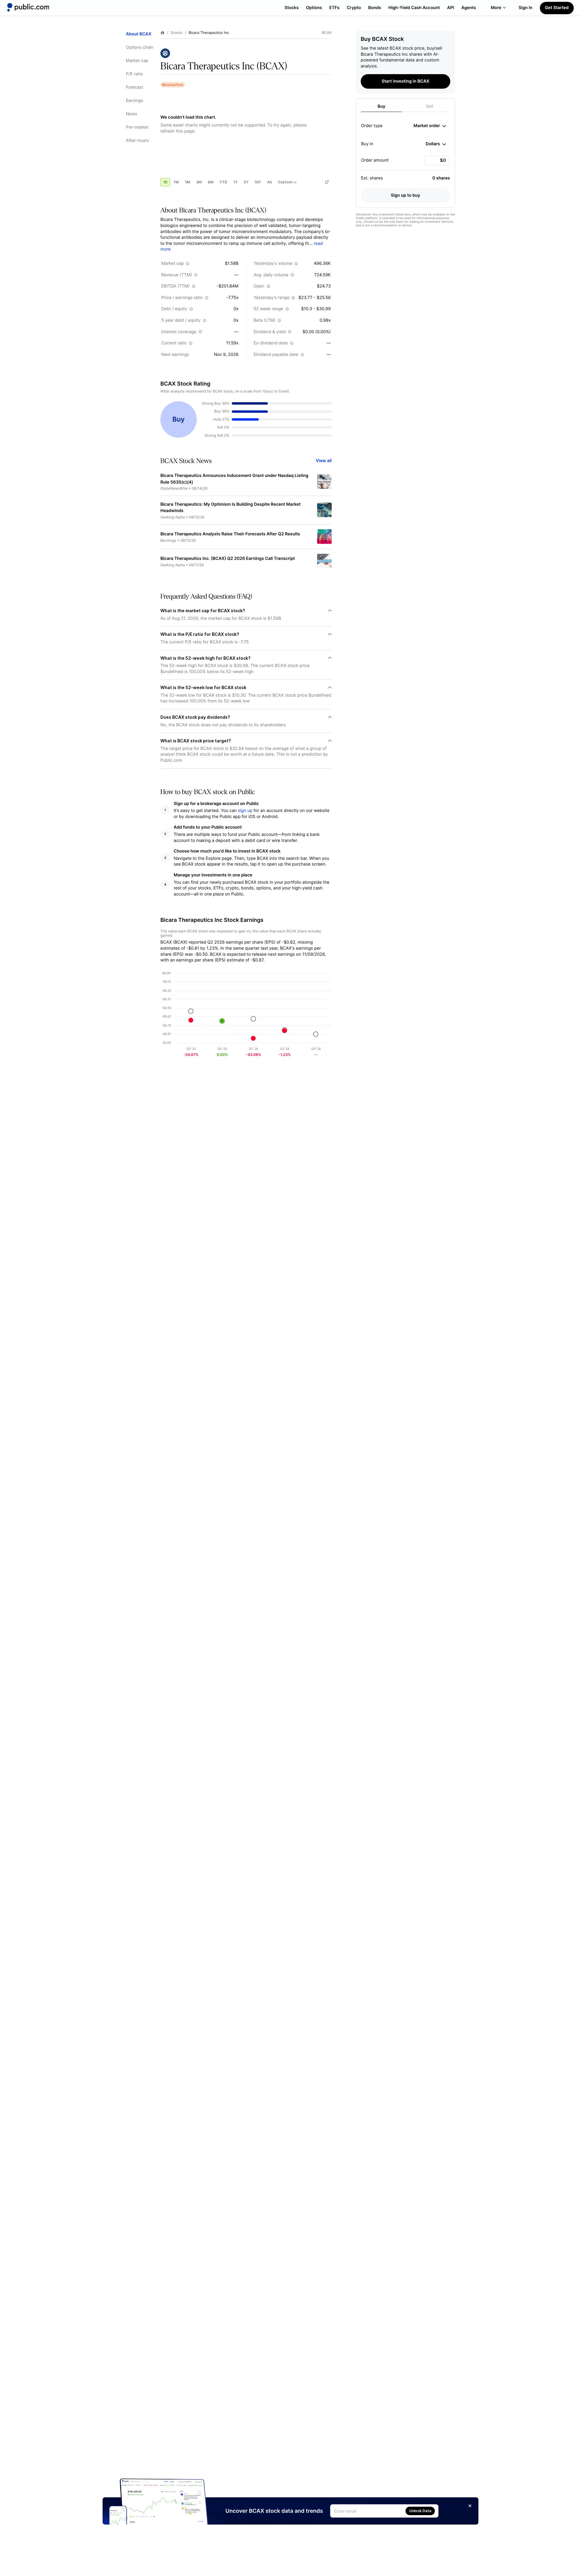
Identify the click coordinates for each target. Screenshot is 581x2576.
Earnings (135, 101)
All (269, 182)
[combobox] (430, 126)
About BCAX (139, 34)
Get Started (557, 8)
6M (211, 182)
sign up (245, 811)
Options (314, 8)
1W (176, 182)
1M (187, 182)
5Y (246, 182)
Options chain (140, 47)
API (451, 8)
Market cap (137, 61)
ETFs (334, 8)
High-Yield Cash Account (414, 8)
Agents (469, 8)
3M (199, 182)
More (496, 8)
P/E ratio (134, 74)
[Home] (28, 7)
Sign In (526, 8)
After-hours (137, 141)
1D (165, 182)
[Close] (470, 2506)
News (131, 114)
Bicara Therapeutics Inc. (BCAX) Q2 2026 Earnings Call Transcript (228, 559)
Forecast (135, 87)
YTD (223, 182)
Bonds (375, 8)
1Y (235, 182)
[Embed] (327, 182)
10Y (258, 182)
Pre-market (137, 127)
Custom (285, 182)
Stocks (292, 8)
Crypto (354, 8)
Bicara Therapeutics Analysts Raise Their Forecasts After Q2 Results (230, 534)
